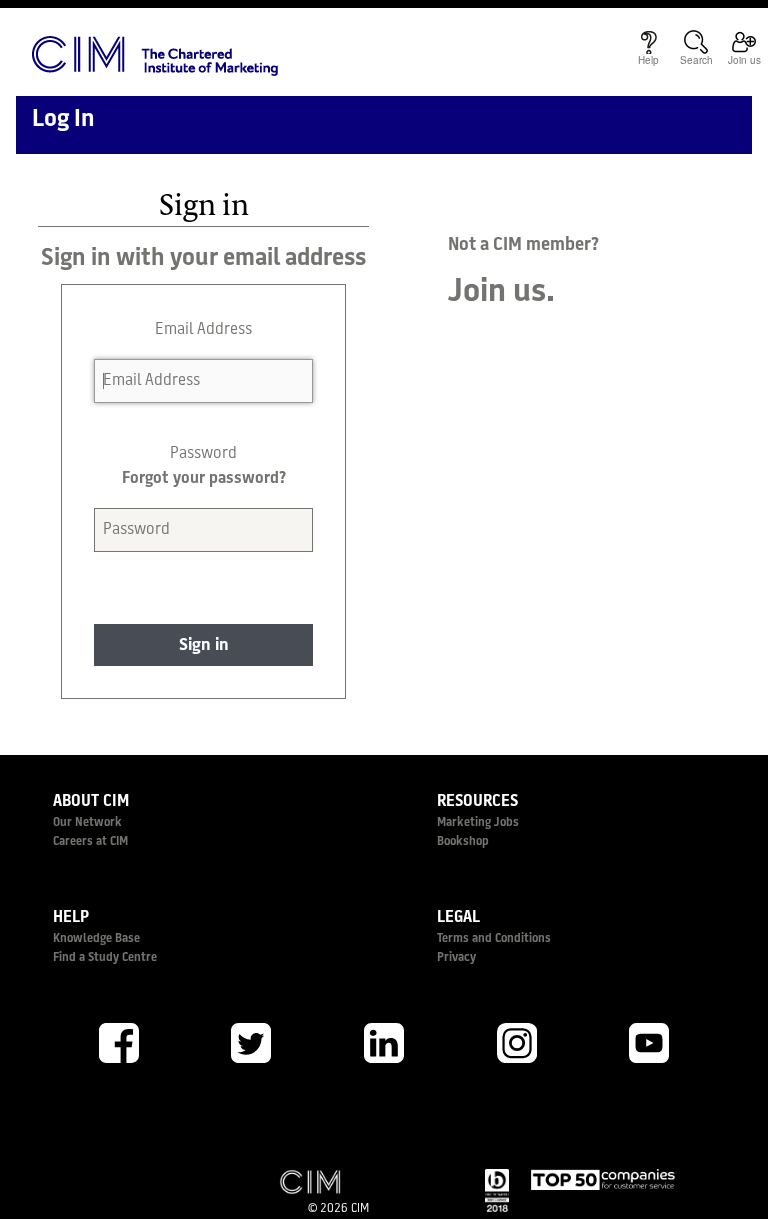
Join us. (501, 293)
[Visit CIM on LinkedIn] (384, 1043)
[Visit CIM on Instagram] (517, 1043)
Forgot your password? (204, 479)
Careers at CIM (90, 842)
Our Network (87, 823)
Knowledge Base (96, 939)
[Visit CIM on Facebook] (119, 1043)
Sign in (204, 645)
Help (71, 918)
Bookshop (463, 842)
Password (203, 454)
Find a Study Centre (105, 958)
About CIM (91, 802)
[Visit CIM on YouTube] (649, 1043)
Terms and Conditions (494, 939)
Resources (477, 802)
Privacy (456, 958)
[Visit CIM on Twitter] (252, 1043)
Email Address (203, 330)
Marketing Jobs (478, 823)
